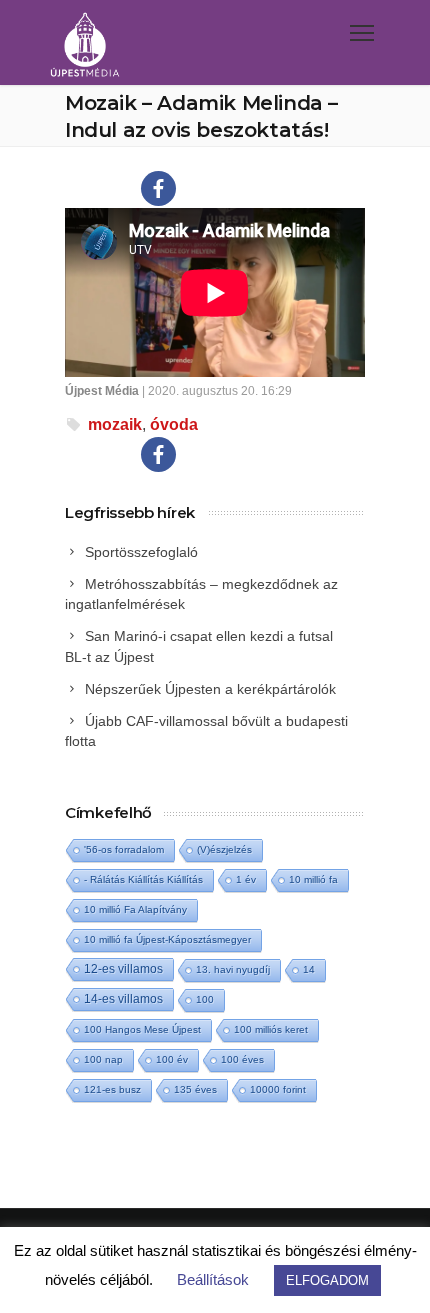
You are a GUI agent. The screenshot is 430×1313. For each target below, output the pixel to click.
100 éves (242, 1059)
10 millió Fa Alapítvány (135, 909)
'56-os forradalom (124, 849)
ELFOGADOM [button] (327, 1280)
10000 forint (278, 1089)
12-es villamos (123, 968)
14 (309, 969)
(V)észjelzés (224, 849)
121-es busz (112, 1089)
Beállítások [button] (213, 1279)
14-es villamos (123, 999)
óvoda (174, 424)
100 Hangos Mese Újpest (142, 1029)
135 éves (195, 1089)
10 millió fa (313, 879)
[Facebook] (158, 188)
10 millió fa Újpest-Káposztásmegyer (167, 939)
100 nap (103, 1059)
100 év (172, 1059)
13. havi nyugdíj (233, 969)
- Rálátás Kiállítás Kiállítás (143, 879)
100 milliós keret (271, 1029)
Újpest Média (102, 391)
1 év (246, 879)
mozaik (115, 424)
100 (205, 999)
